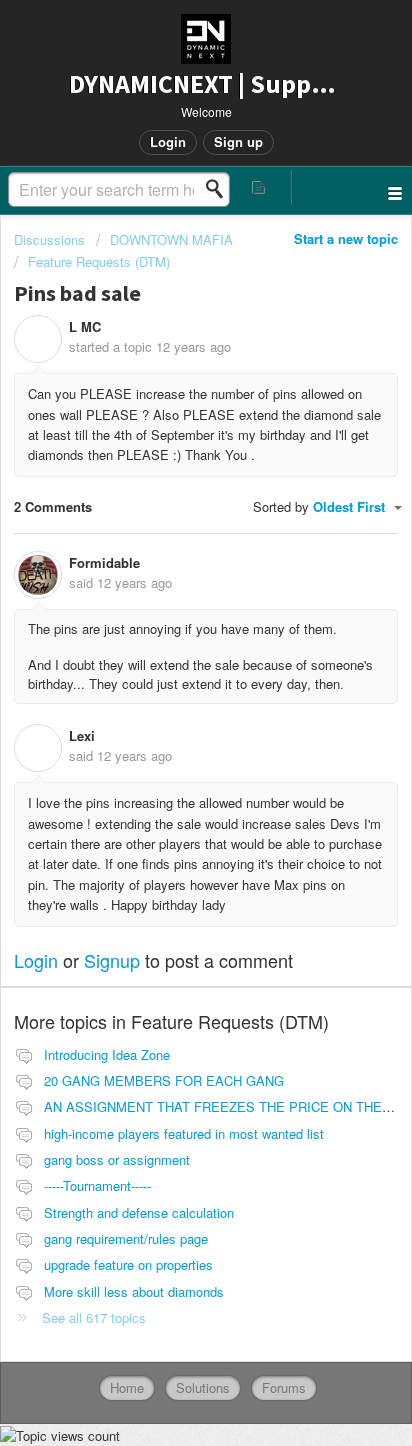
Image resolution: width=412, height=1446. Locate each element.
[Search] (220, 189)
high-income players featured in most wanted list (184, 1133)
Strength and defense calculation (139, 1212)
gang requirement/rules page (126, 1238)
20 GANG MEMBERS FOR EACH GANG (164, 1080)
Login (36, 960)
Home (127, 1387)
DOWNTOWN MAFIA (171, 239)
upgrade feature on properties (128, 1264)
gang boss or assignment (117, 1159)
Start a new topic (346, 238)
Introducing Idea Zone (107, 1054)
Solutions (203, 1387)
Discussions (49, 239)
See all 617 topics (94, 1317)
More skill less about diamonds (134, 1291)
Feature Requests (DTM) (99, 261)
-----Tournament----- (97, 1185)
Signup (112, 960)
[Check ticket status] (260, 187)
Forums (284, 1387)
